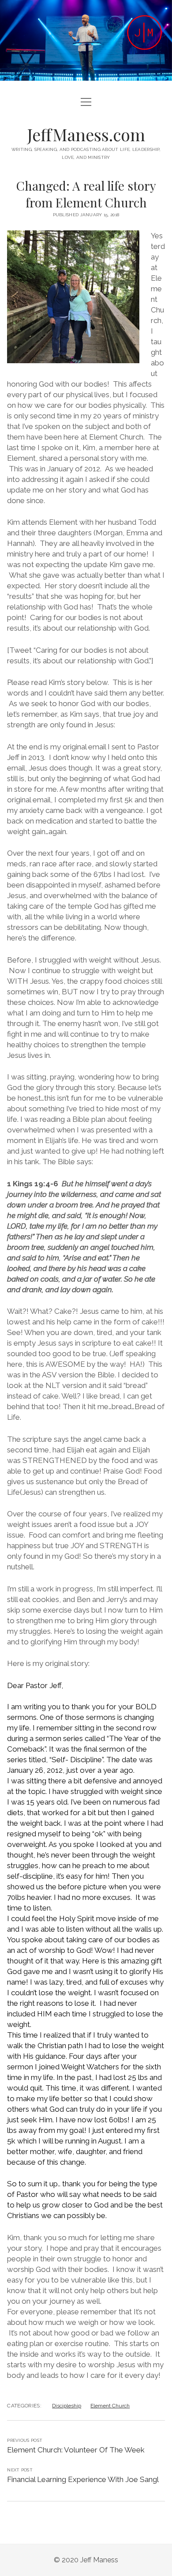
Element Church (110, 2406)
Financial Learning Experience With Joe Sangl (83, 2479)
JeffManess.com (86, 134)
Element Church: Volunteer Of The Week (76, 2450)
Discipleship (67, 2406)
